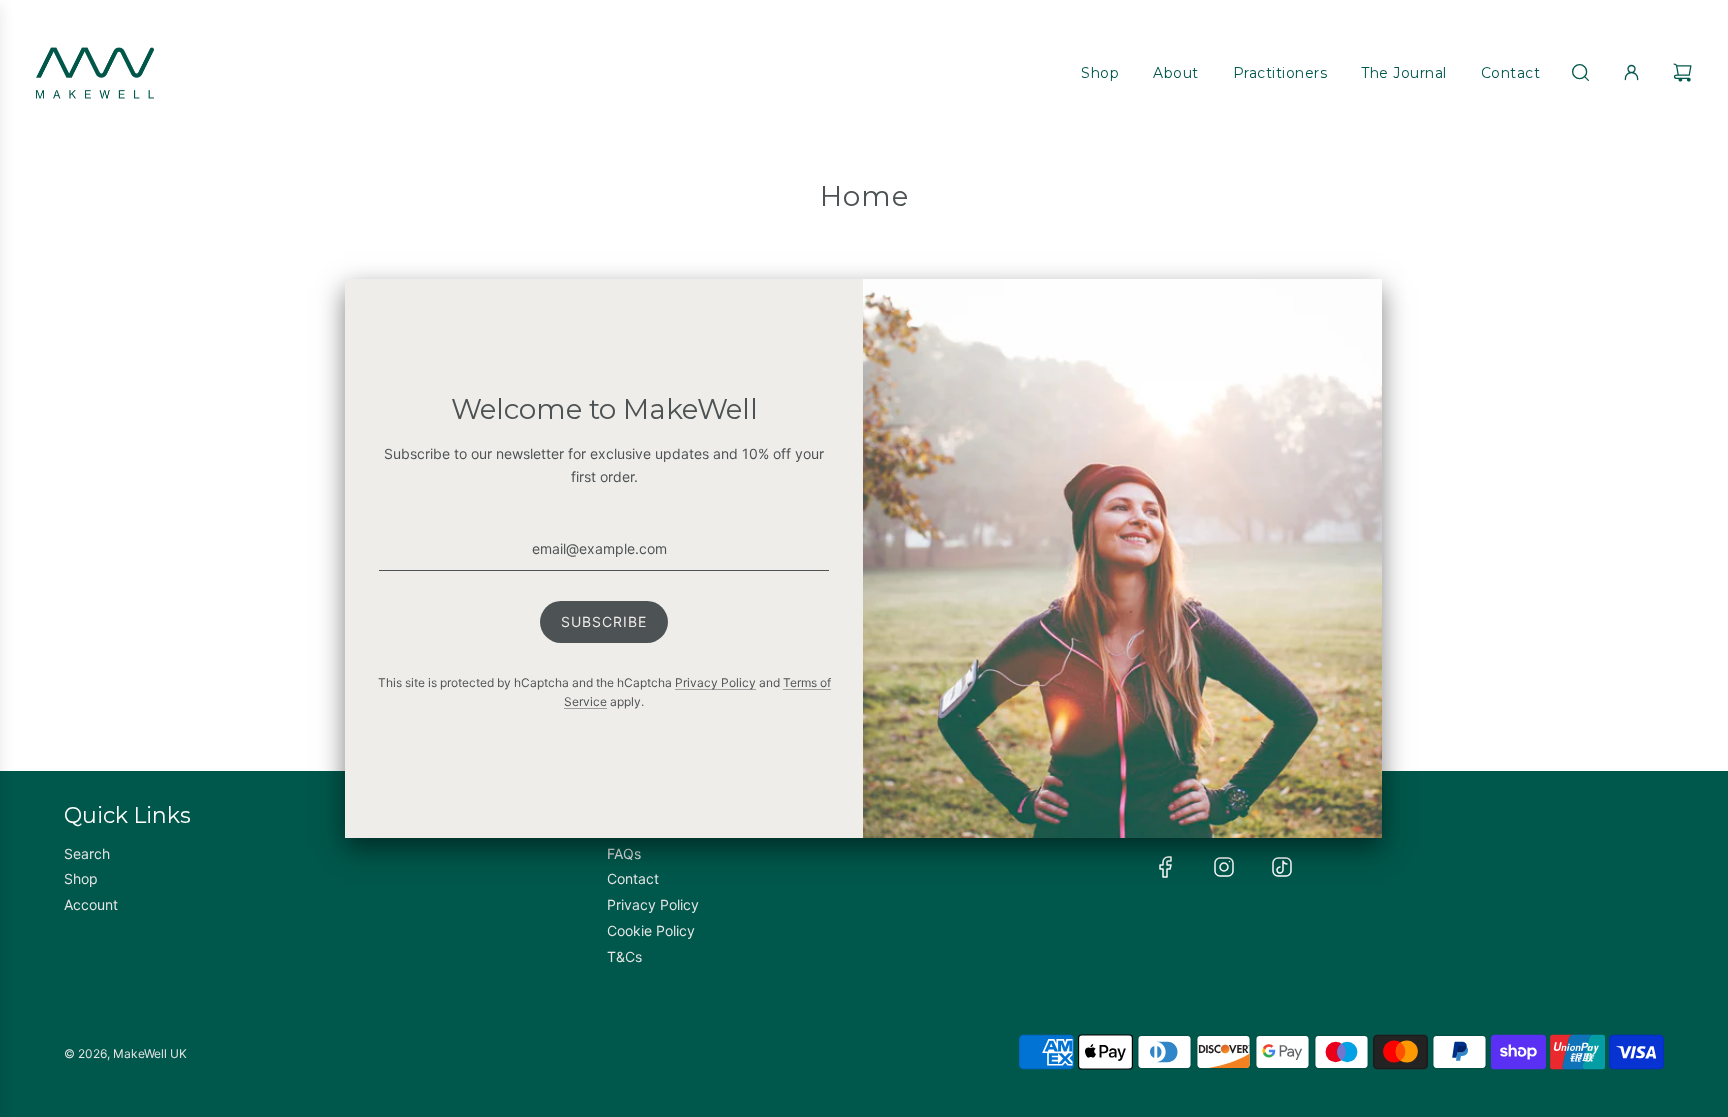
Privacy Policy (715, 682)
